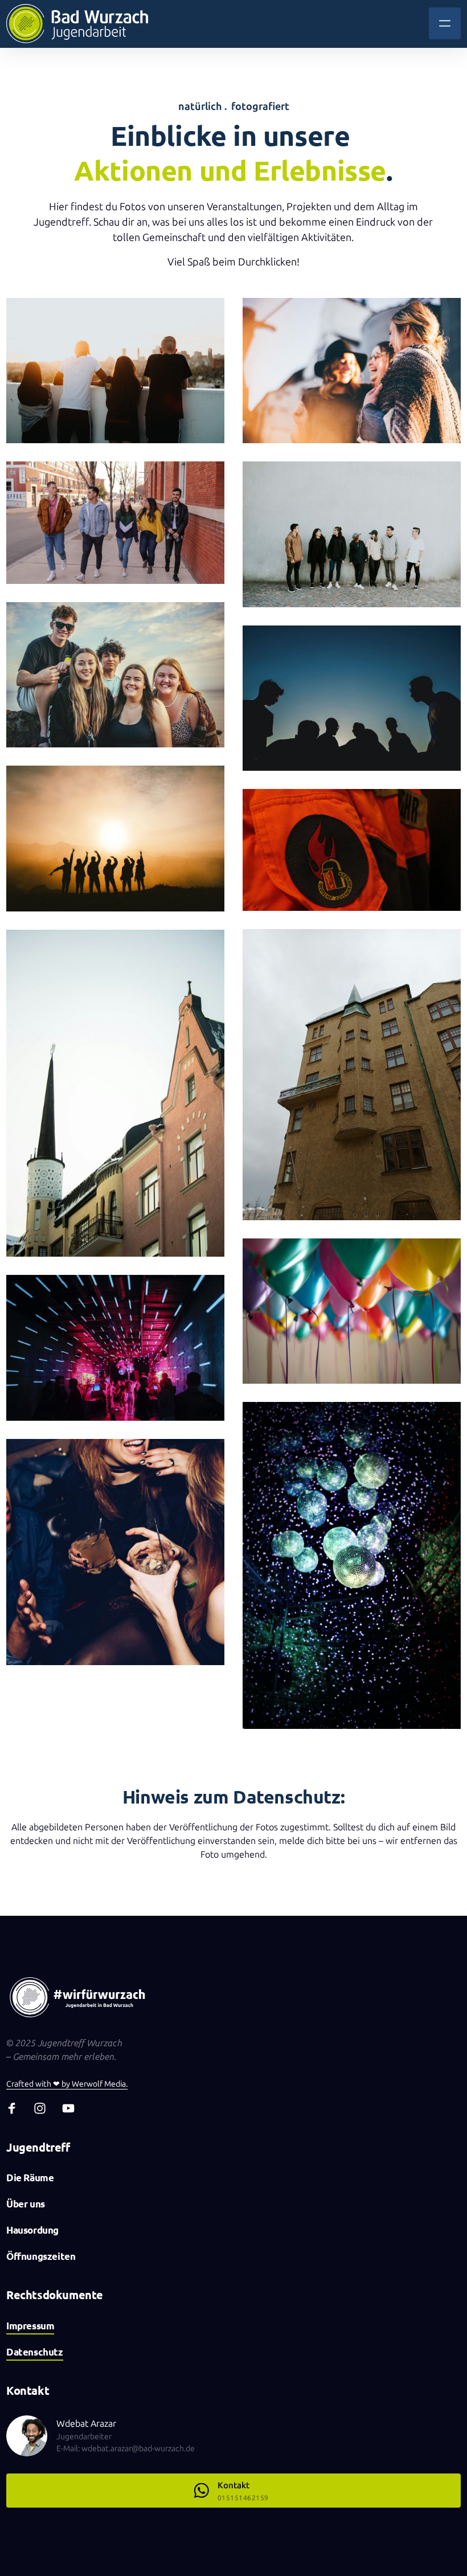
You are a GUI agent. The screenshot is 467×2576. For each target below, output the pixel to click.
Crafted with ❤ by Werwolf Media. (67, 2084)
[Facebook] (16, 2108)
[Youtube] (72, 2108)
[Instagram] (44, 2108)
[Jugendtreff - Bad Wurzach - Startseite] (77, 24)
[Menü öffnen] (445, 23)
